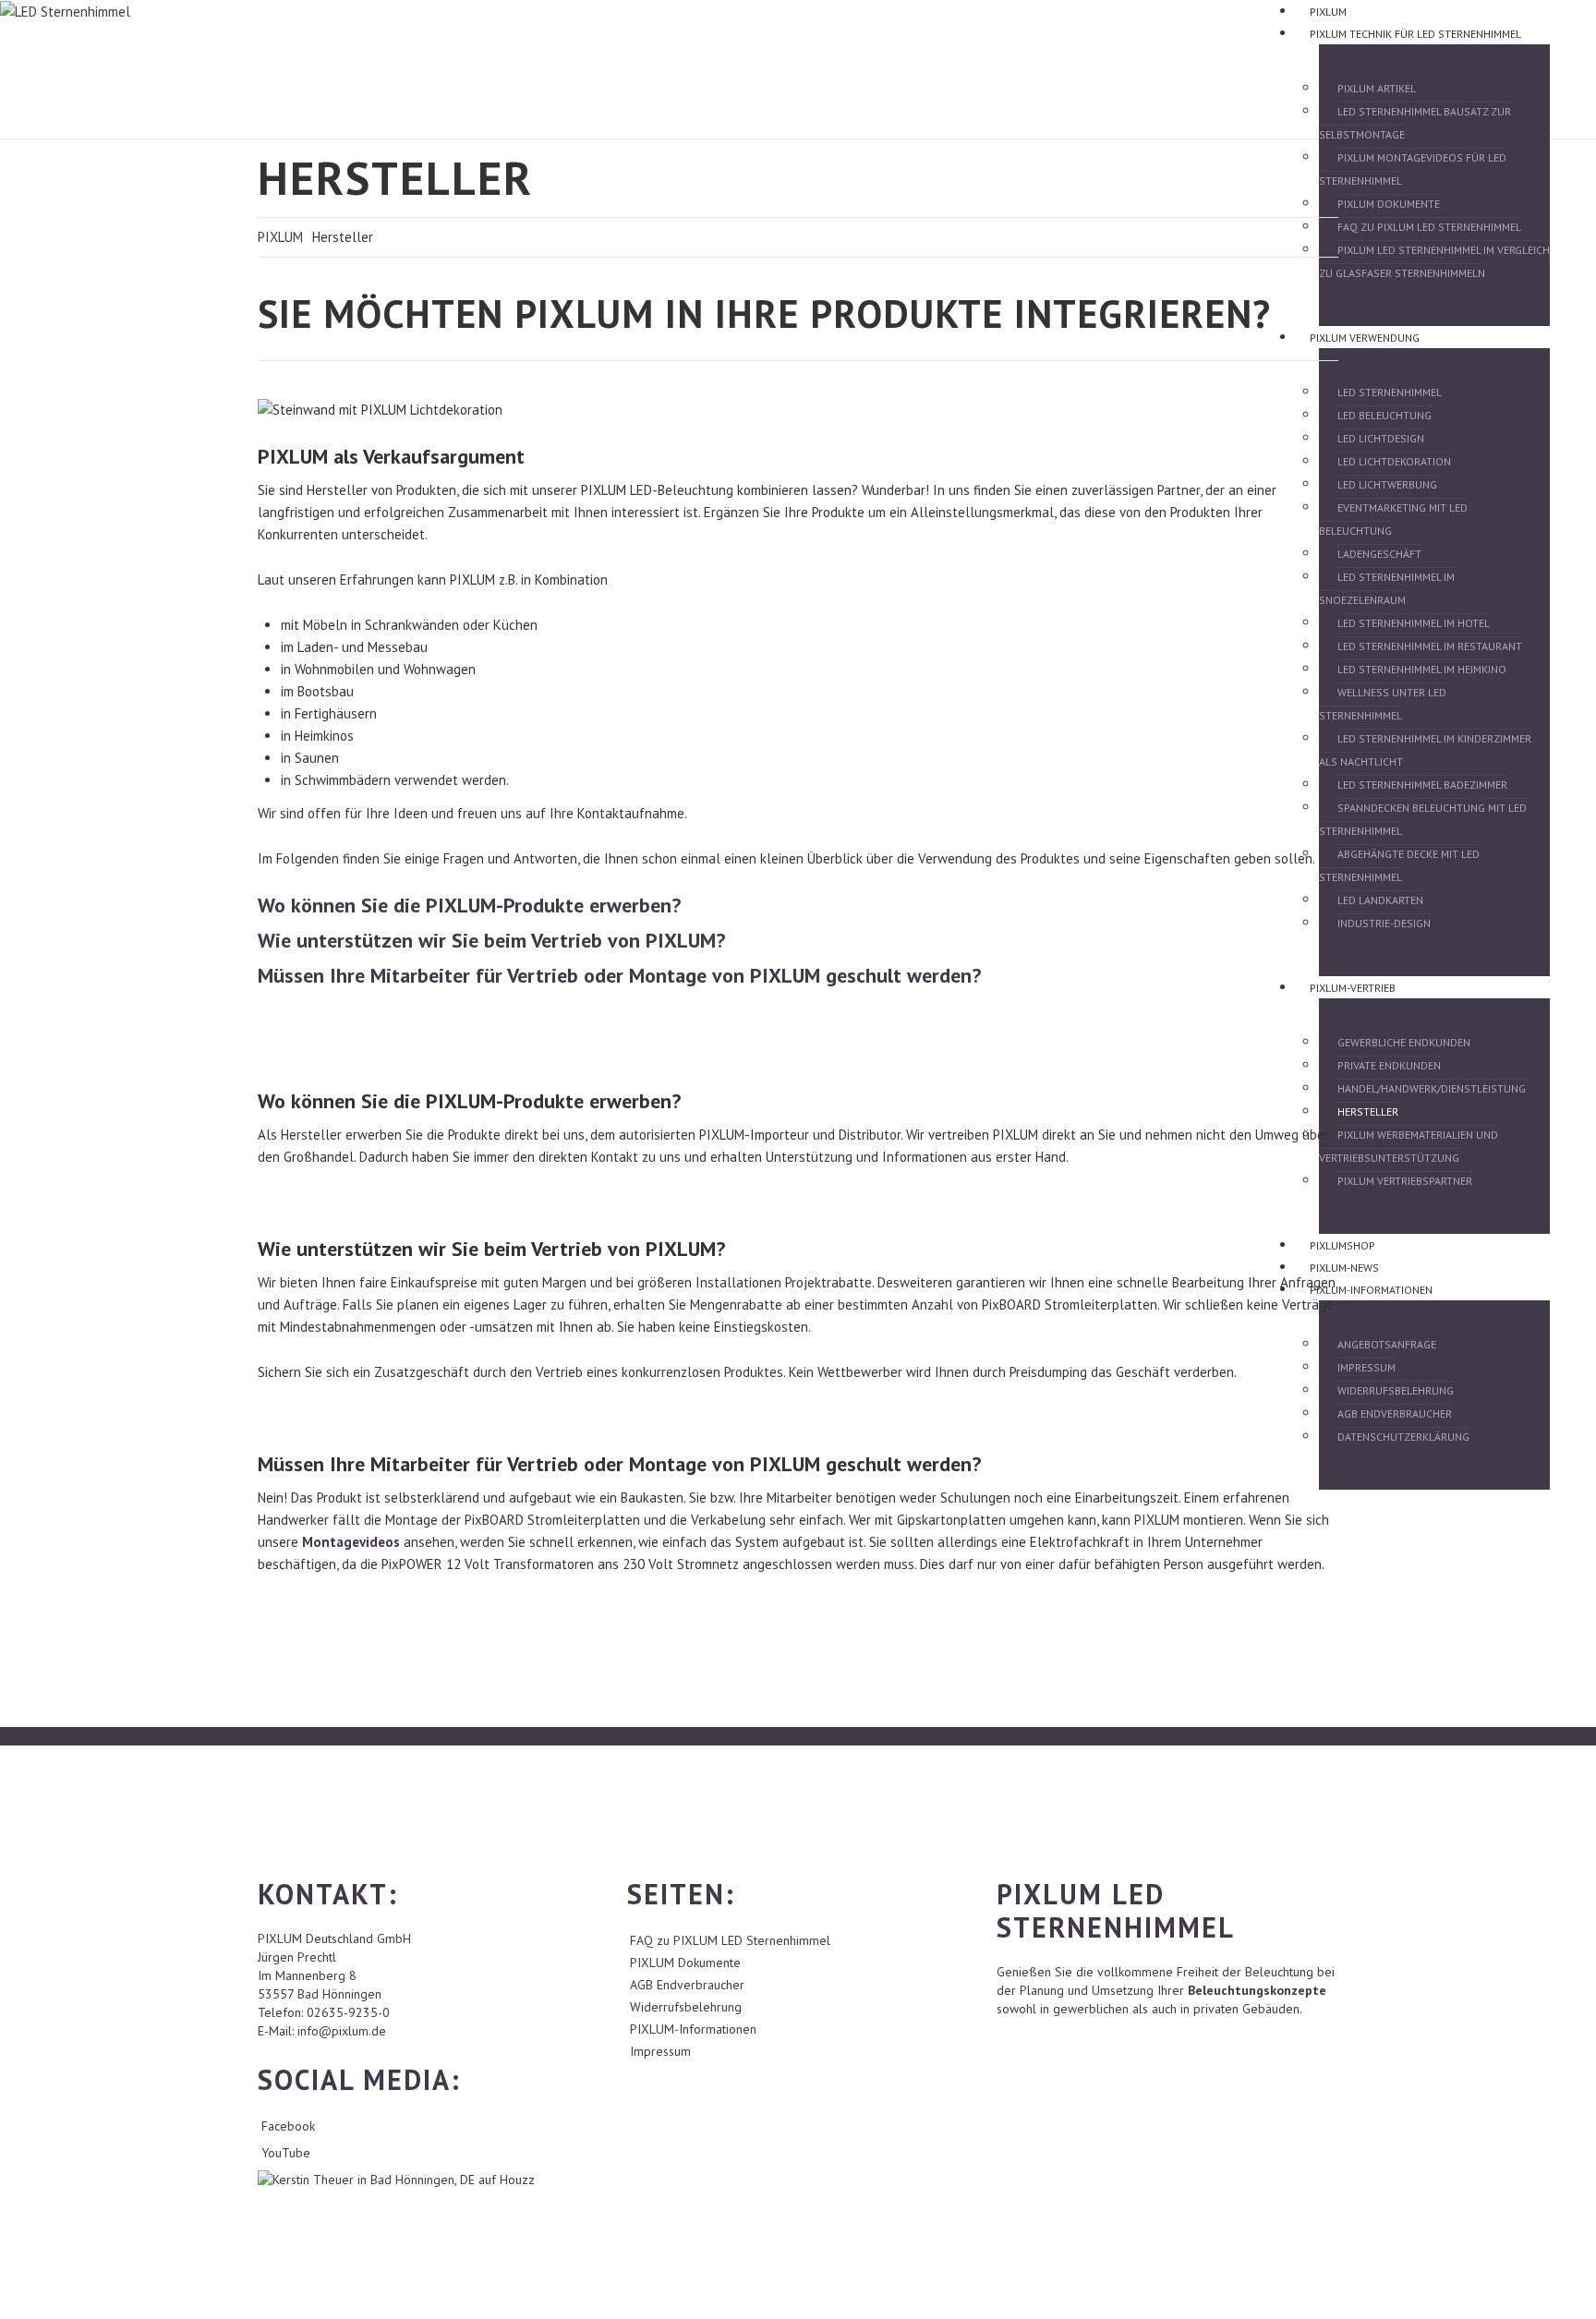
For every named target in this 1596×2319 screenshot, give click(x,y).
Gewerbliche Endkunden (1404, 1042)
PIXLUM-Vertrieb (1353, 988)
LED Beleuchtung (1384, 415)
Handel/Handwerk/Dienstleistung (1432, 1088)
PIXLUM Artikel (1377, 88)
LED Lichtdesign (1381, 438)
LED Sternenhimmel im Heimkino (1422, 669)
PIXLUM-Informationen (1371, 1290)
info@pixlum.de (342, 2031)
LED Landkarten (1380, 900)
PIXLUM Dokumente (1389, 204)
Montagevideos (351, 1542)
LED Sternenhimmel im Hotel (1415, 623)
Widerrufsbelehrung (1396, 1390)
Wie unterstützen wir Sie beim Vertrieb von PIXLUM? (491, 940)
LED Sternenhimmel (1390, 392)
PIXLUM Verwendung (1365, 338)
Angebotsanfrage (1387, 1344)
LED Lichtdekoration (1394, 461)
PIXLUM (1328, 12)
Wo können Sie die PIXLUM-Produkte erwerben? (469, 905)
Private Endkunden (1389, 1065)
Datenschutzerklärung (1403, 1437)
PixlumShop (1342, 1245)
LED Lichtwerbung (1387, 484)
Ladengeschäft (1379, 554)
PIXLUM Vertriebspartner (1405, 1181)
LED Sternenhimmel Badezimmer (1422, 785)
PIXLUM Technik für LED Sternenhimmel (1415, 34)
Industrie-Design (1384, 923)
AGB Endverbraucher (1395, 1413)
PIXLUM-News (1344, 1268)
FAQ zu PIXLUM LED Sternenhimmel (1429, 227)
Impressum (1366, 1367)
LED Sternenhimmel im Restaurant (1430, 646)
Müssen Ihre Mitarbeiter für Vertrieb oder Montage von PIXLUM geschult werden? (619, 975)
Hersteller (1368, 1111)
